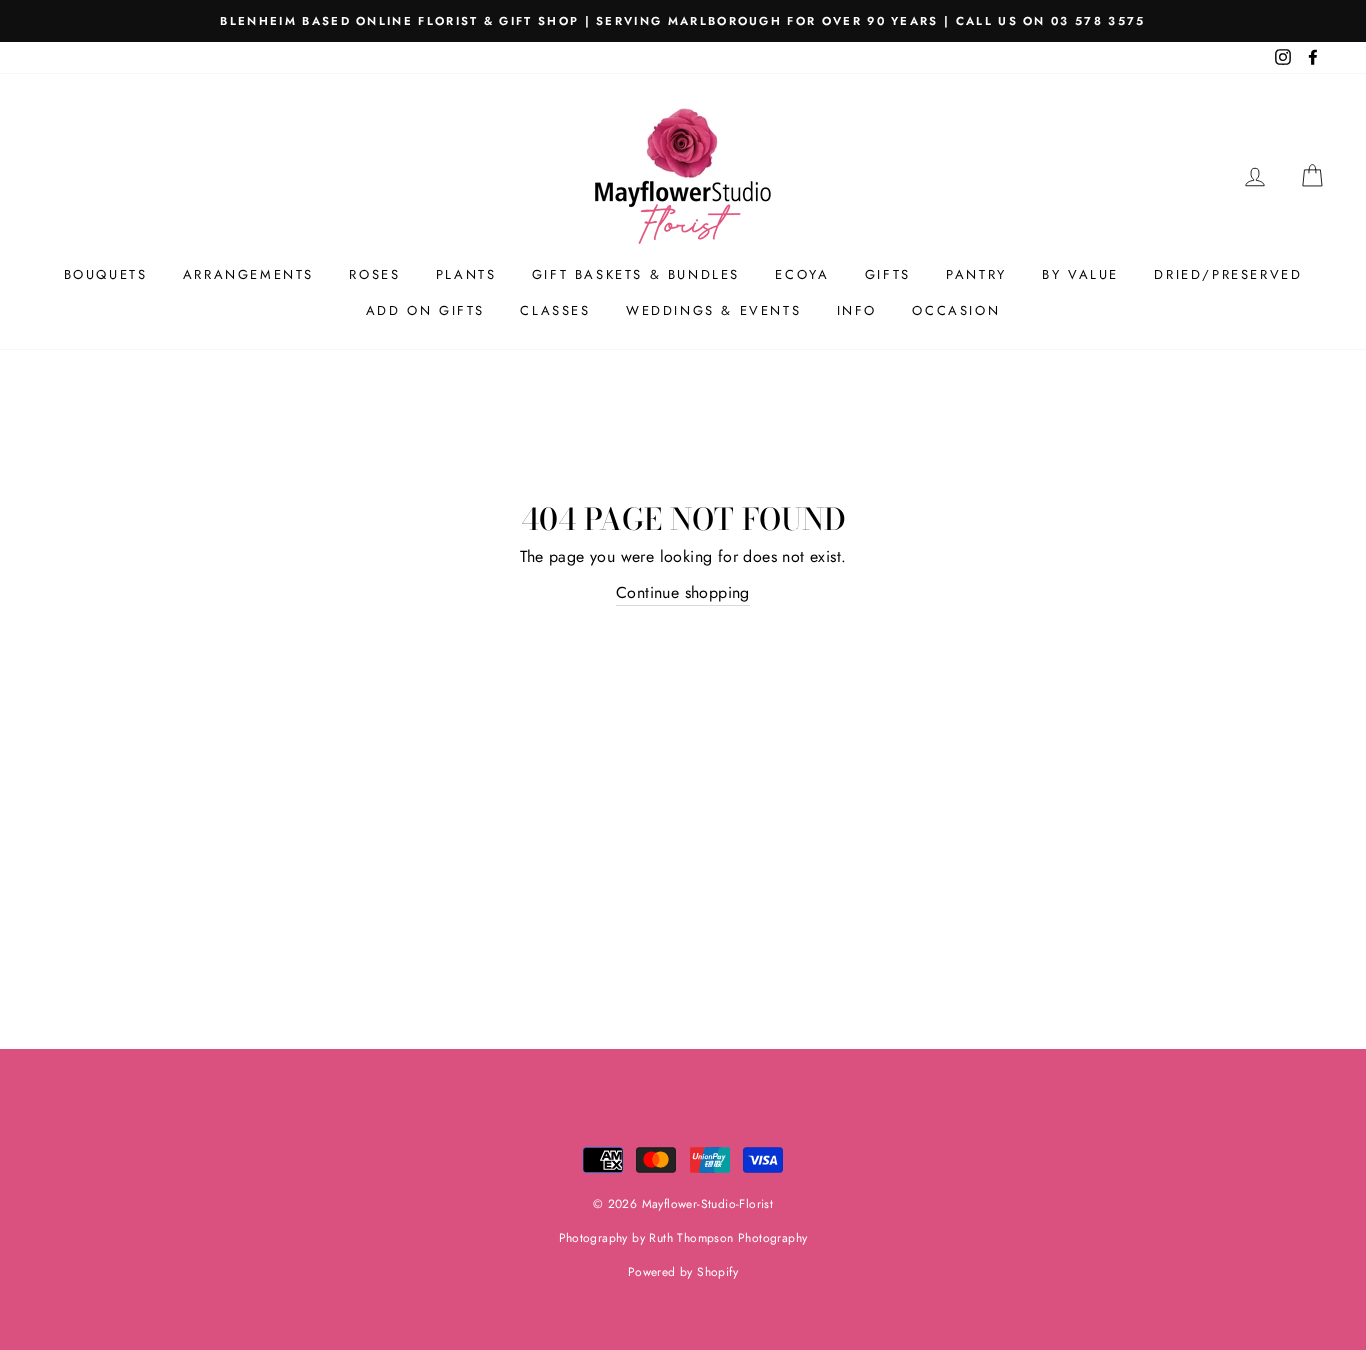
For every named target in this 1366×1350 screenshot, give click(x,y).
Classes (555, 310)
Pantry (976, 274)
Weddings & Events (713, 310)
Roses (374, 274)
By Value (1080, 274)
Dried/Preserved (1228, 274)
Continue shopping (683, 592)
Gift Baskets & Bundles (636, 274)
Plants (466, 274)
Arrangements (248, 274)
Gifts (888, 274)
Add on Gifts (425, 310)
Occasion (956, 310)
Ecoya (802, 274)
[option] (683, 21)
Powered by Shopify (683, 1272)
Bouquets (106, 274)
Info (857, 310)
